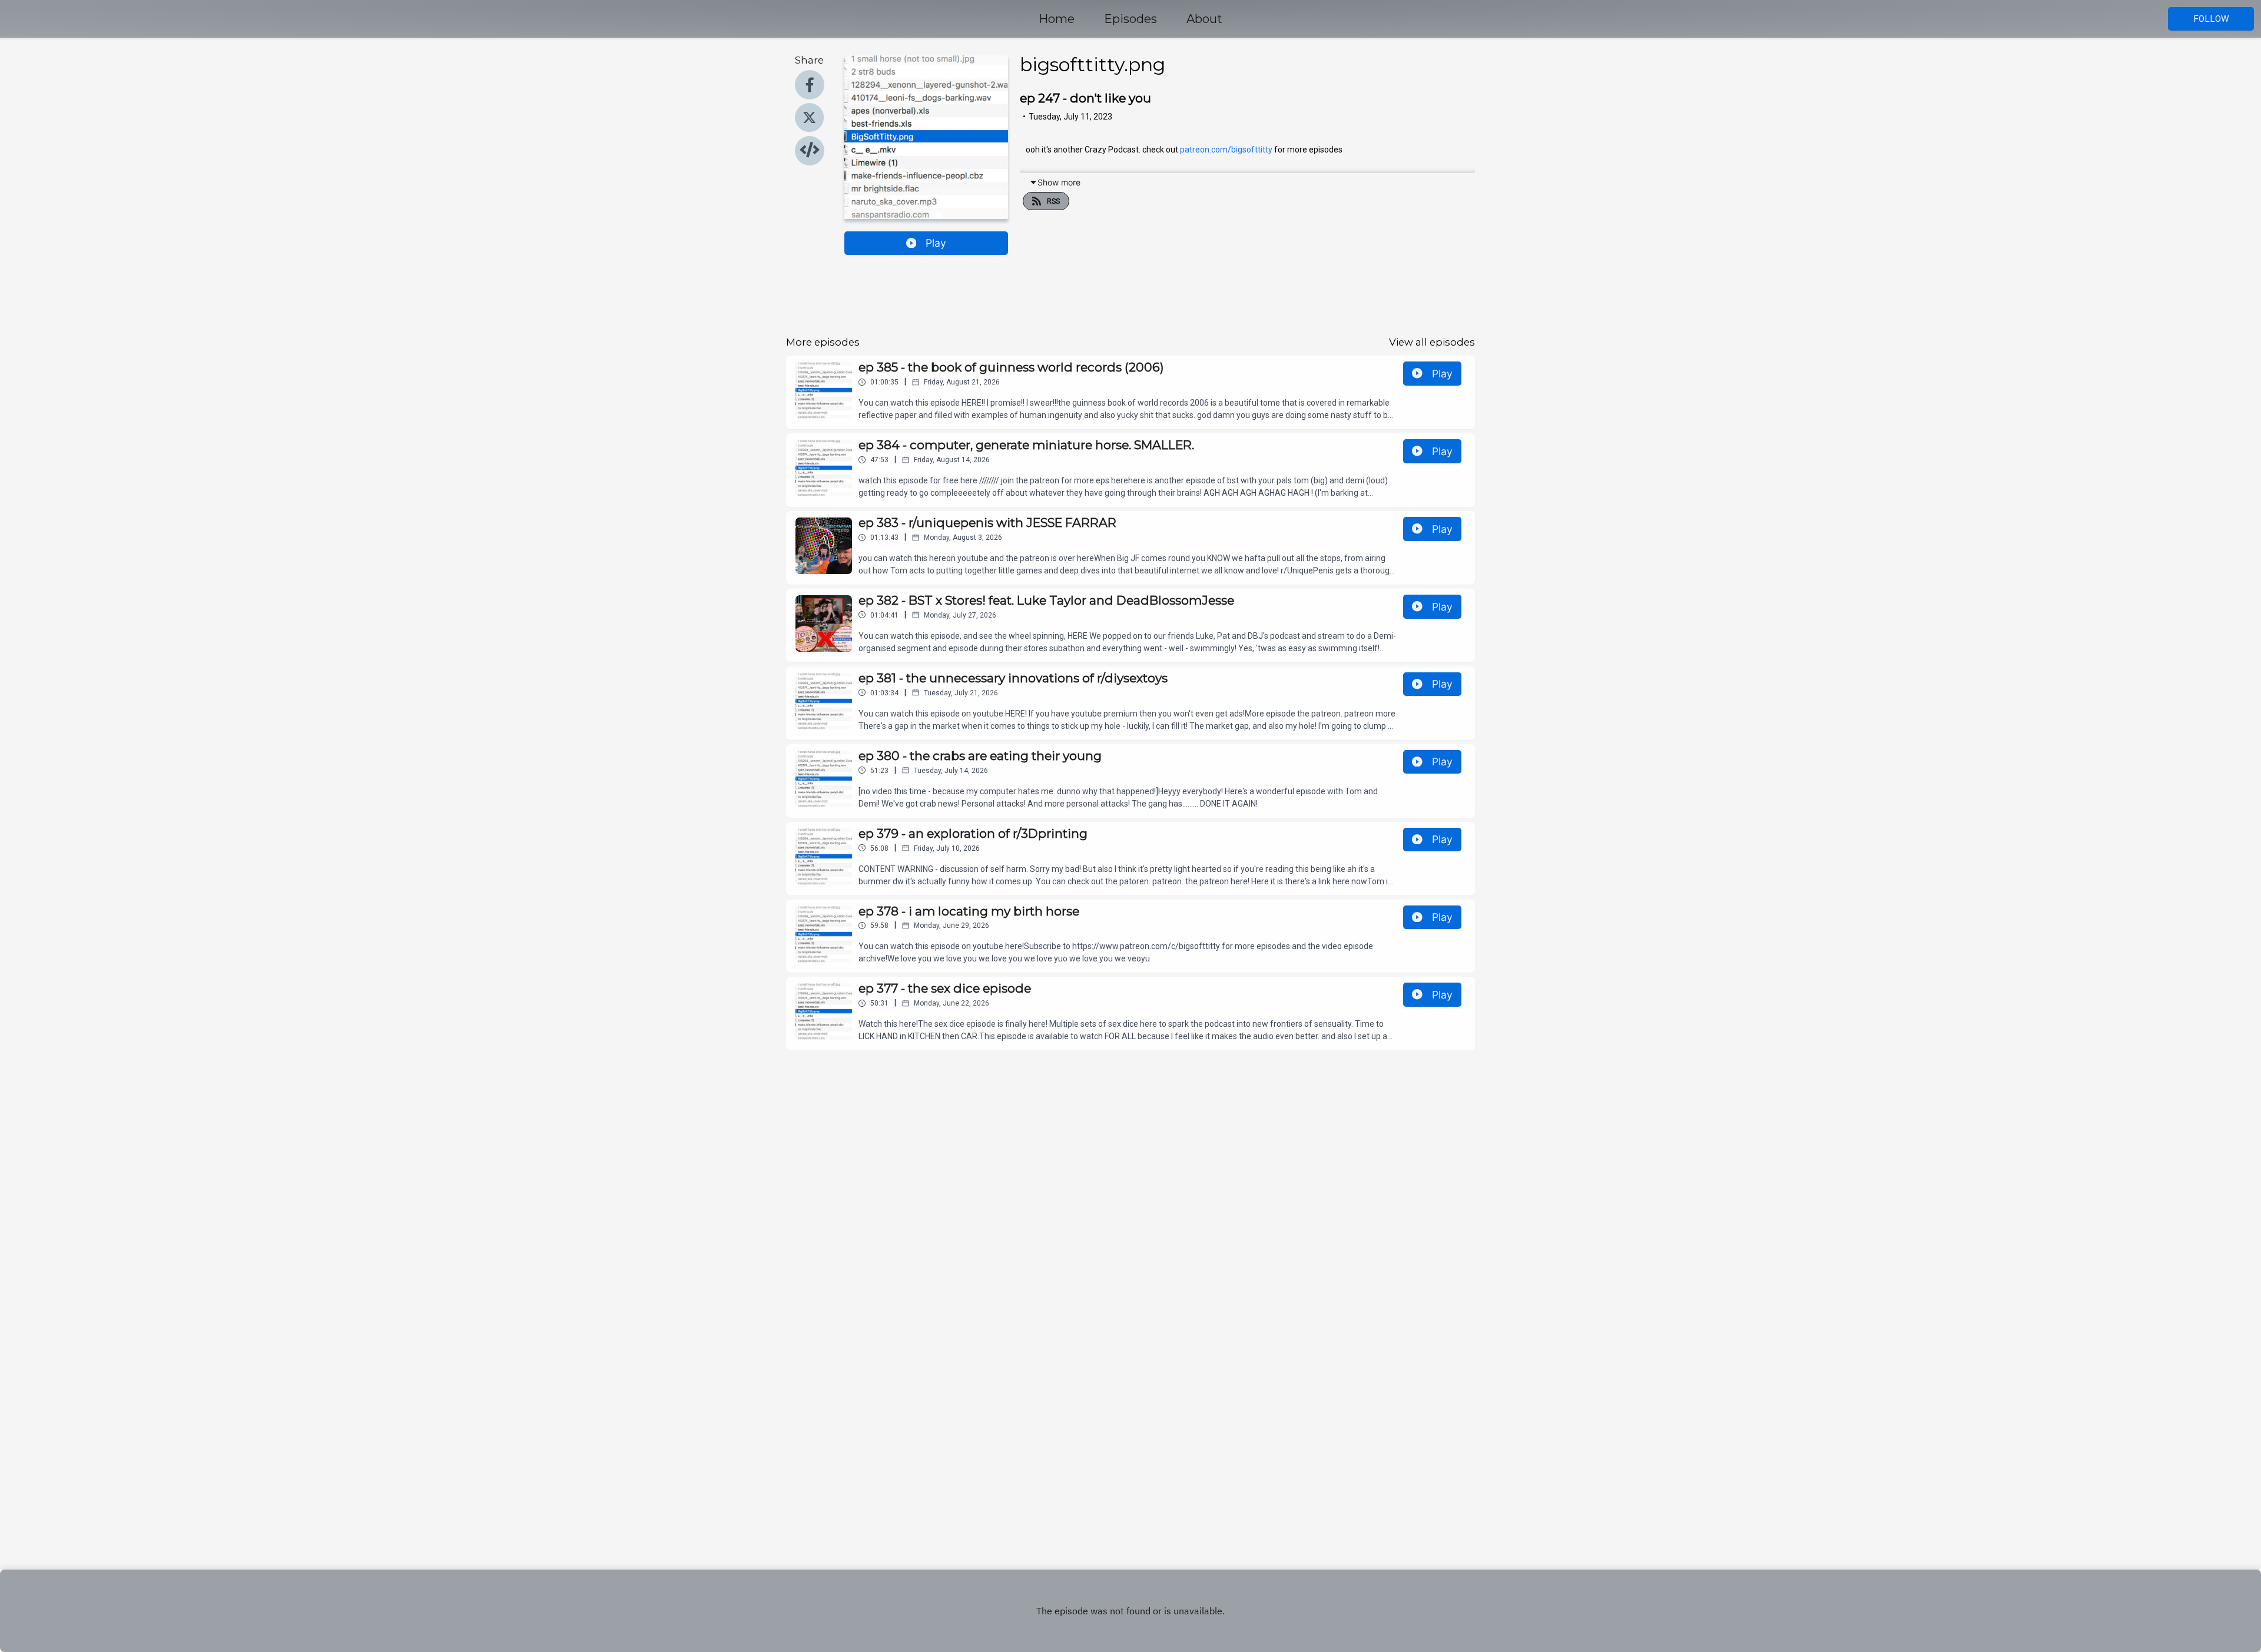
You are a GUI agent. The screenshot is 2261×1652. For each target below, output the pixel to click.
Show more (1059, 182)
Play (936, 243)
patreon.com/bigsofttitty (1226, 150)
